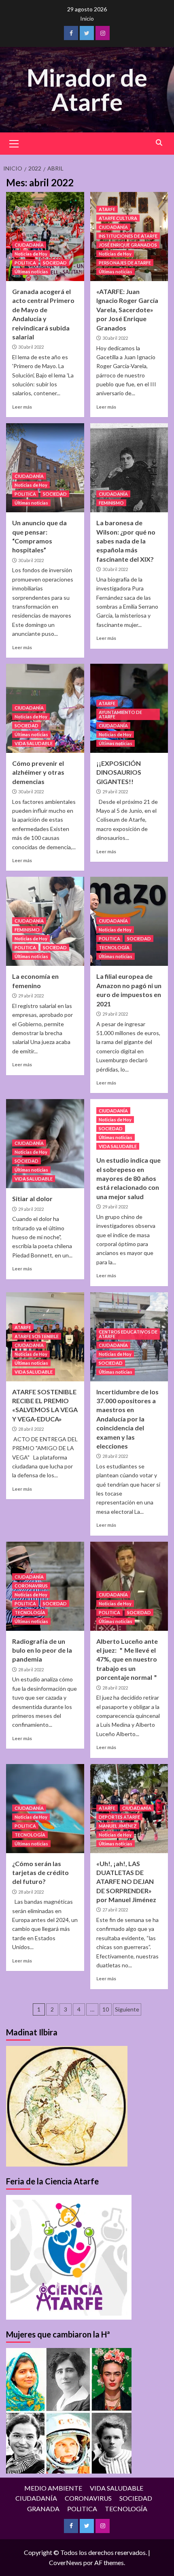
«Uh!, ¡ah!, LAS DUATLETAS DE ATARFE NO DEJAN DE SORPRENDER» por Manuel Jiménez (126, 1882)
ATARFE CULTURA (118, 218)
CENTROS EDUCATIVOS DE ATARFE (128, 1334)
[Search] (159, 143)
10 (106, 2009)
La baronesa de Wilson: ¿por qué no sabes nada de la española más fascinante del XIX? (126, 541)
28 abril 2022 (31, 1429)
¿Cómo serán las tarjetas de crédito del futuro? (40, 1873)
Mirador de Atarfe (87, 89)
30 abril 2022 (31, 347)
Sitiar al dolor (32, 1199)
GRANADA (43, 2509)
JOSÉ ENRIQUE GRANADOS (128, 245)
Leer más (22, 407)
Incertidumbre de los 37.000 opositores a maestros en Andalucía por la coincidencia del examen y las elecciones (127, 1419)
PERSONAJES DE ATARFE (125, 263)
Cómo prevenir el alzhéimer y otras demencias (38, 772)
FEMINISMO (111, 503)
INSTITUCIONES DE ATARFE (128, 236)
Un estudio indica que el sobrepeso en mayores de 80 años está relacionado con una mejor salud (128, 1178)
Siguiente (127, 2009)
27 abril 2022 (115, 1910)
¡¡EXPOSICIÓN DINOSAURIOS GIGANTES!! (119, 772)
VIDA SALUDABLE (34, 743)
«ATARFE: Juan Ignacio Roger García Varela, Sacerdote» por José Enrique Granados (127, 310)
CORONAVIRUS (31, 1586)
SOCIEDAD (55, 263)
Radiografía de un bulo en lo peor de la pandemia (42, 1650)
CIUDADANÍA (29, 245)
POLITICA (25, 263)
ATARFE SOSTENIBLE (37, 1336)
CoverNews (66, 2562)
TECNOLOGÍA (114, 947)
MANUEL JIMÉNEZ (118, 1826)
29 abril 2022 (115, 792)
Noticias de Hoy (31, 254)
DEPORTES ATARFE (119, 1817)
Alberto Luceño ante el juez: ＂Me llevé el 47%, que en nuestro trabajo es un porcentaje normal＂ (127, 1659)
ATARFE (107, 209)
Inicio (87, 18)
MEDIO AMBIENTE (53, 2488)
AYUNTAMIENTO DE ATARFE (120, 714)
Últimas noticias (31, 272)
